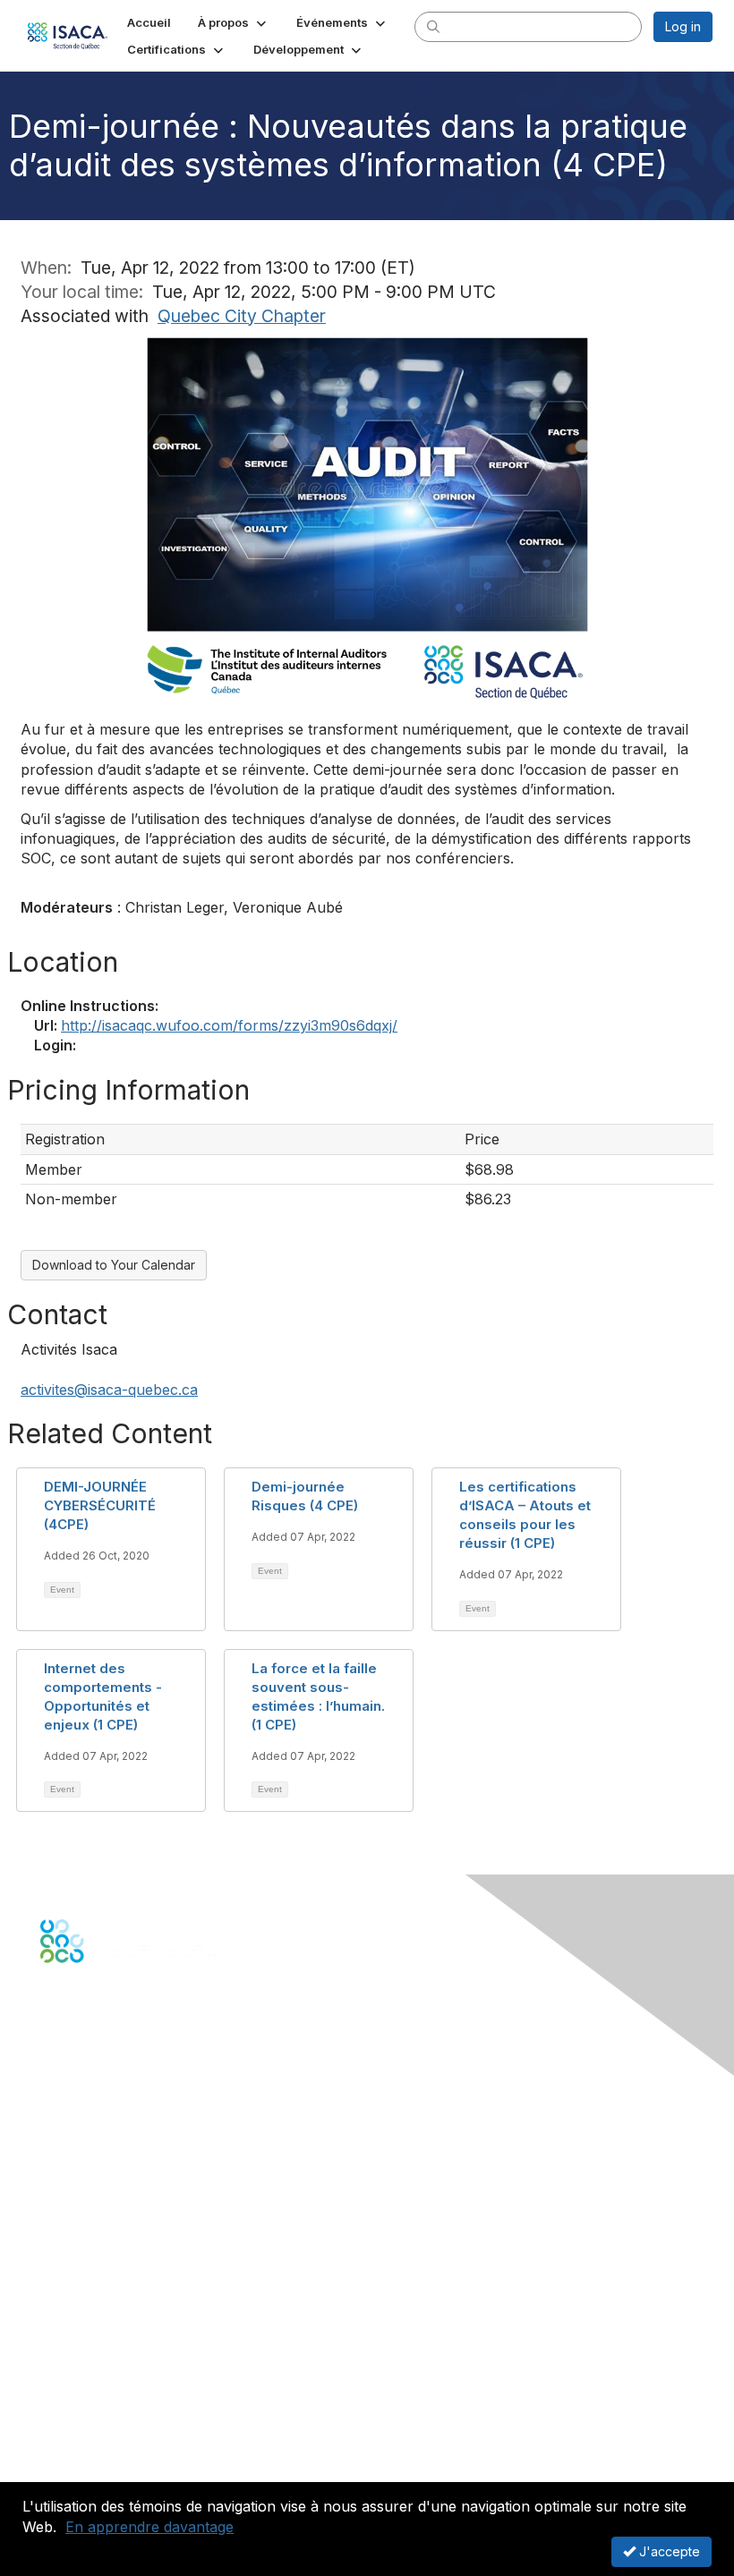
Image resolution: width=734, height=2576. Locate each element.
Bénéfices (70, 2247)
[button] (234, 22)
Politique (66, 2430)
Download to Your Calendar (114, 1265)
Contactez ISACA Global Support (138, 2292)
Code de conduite (94, 2413)
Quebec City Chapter (242, 316)
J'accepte (668, 2551)
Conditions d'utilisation (107, 2448)
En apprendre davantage (149, 2527)
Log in (683, 26)
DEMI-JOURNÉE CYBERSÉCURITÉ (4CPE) (100, 1505)
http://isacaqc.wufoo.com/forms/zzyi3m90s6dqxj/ (229, 1025)
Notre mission (80, 2395)
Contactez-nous (88, 2126)
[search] (433, 26)
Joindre (63, 2230)
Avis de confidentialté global (124, 2465)
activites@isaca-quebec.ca (109, 1390)
